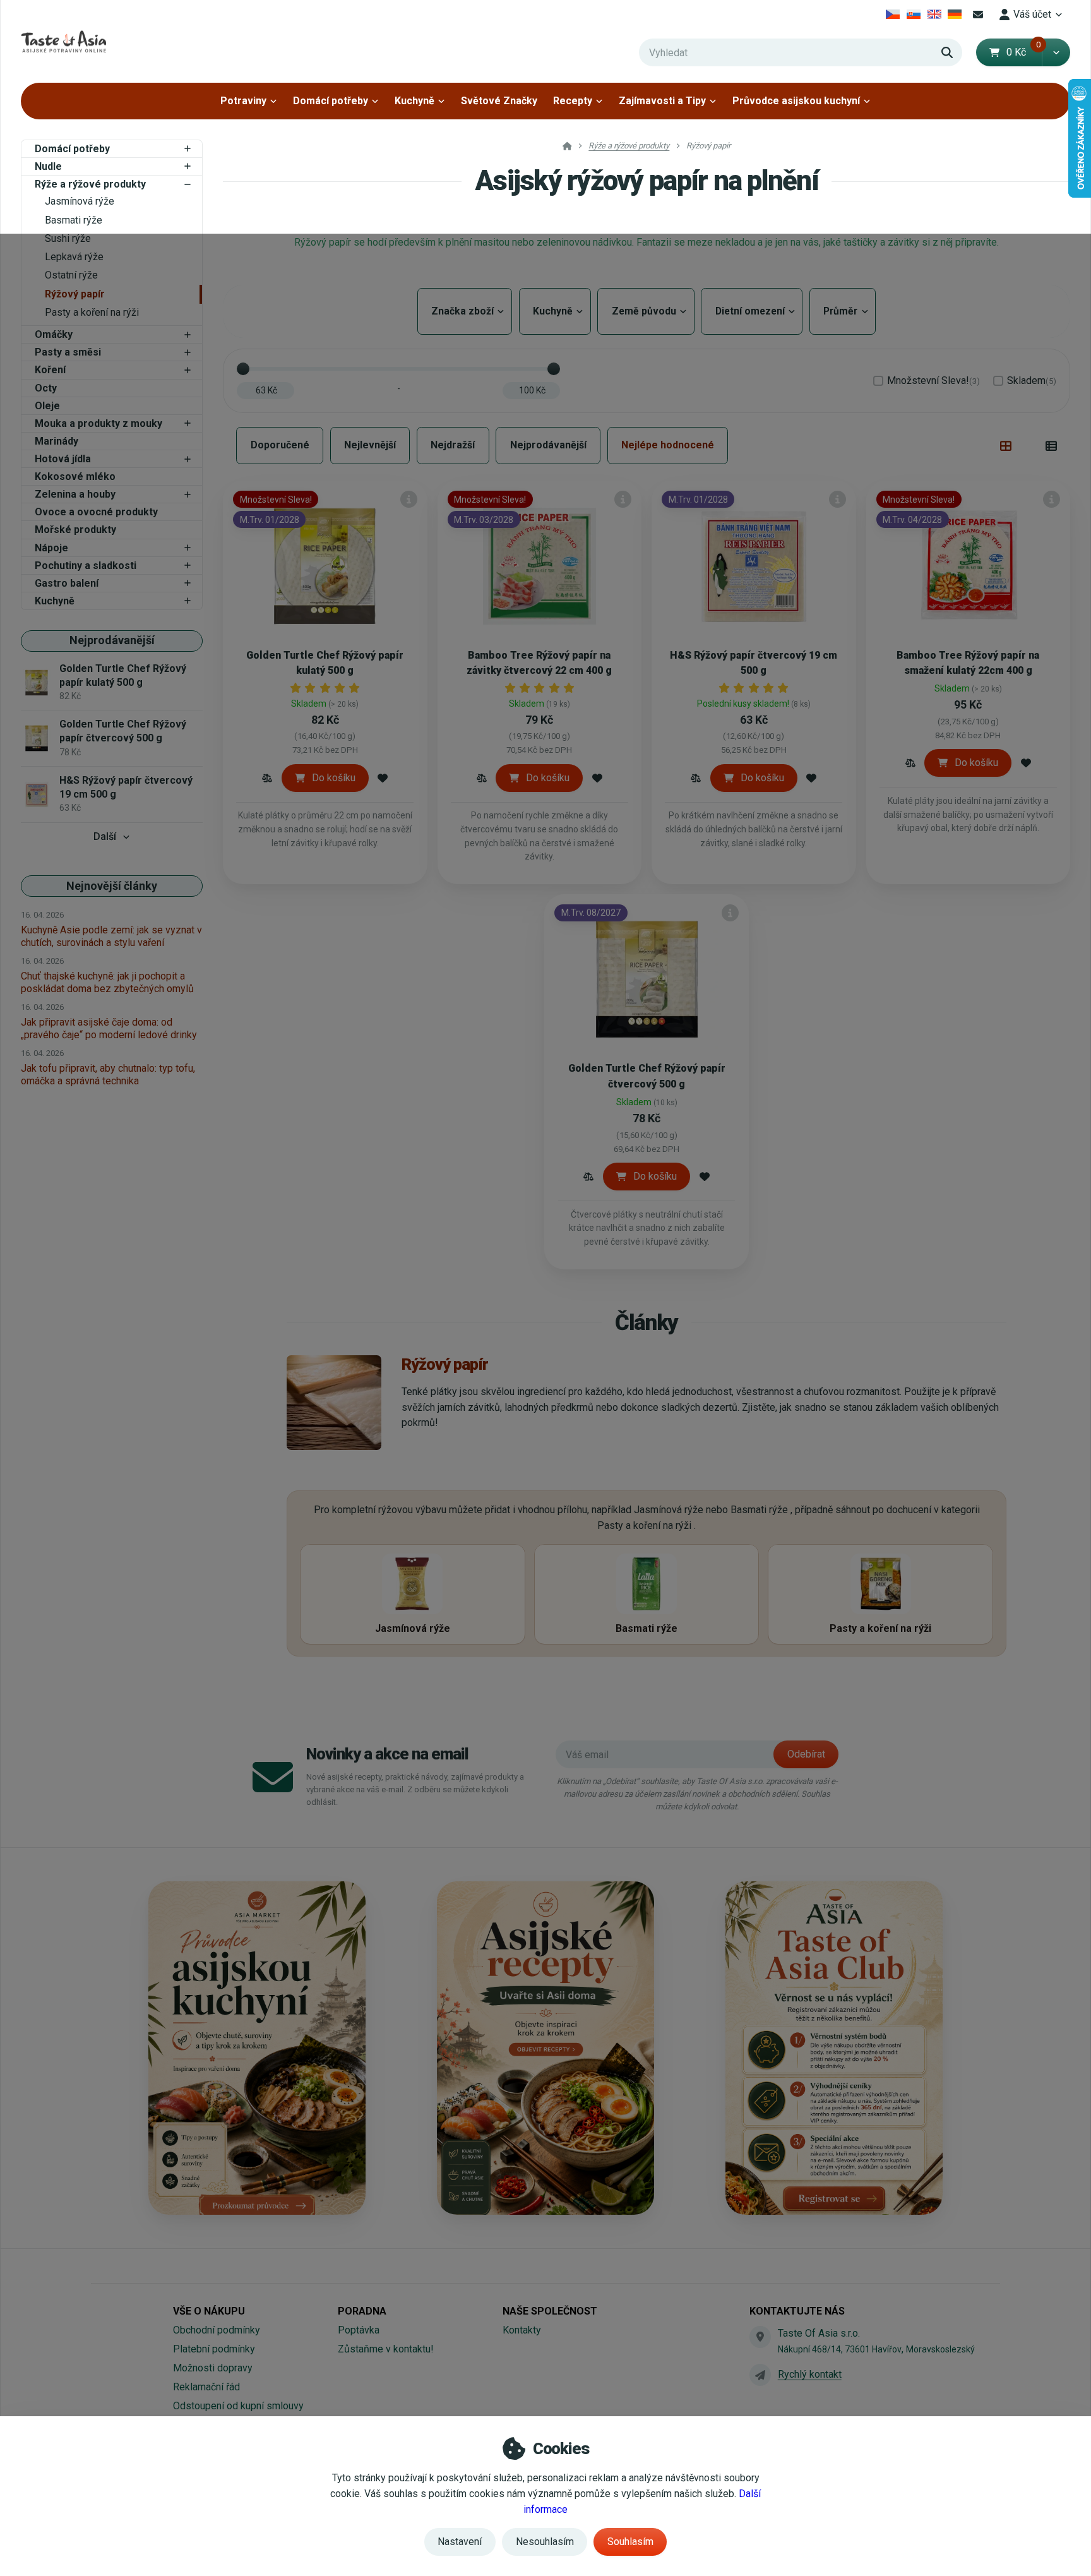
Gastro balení (67, 583)
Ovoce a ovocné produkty (96, 512)
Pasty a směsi (68, 352)
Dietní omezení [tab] (752, 311)
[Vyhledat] (947, 52)
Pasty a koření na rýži (92, 312)
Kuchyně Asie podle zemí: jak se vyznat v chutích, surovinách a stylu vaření (111, 936)
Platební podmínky (214, 2349)
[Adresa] (760, 2337)
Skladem (1032, 380)
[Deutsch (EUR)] (955, 15)
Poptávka (359, 2330)
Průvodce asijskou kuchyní (796, 101)
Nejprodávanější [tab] (548, 445)
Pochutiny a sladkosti (86, 566)
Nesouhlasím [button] (545, 2542)
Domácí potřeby (331, 101)
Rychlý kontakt (810, 2374)
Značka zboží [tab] (465, 311)
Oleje (47, 406)
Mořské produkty (75, 530)
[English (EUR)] (934, 15)
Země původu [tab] (646, 311)
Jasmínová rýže (80, 201)
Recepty (573, 101)
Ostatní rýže (71, 275)
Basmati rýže (74, 220)
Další (105, 836)
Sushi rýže (68, 238)
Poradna (362, 2311)
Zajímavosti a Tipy (662, 101)
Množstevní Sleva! (933, 380)
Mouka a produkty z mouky (98, 423)
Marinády (57, 441)
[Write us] (760, 2375)
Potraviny (243, 101)
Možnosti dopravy (213, 2368)
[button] (1056, 52)
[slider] (243, 369)
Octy (46, 388)
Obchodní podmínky (217, 2330)
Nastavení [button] (460, 2542)
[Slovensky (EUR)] (914, 15)
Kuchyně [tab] (555, 311)
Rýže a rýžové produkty (90, 184)
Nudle (48, 166)
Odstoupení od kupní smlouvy (238, 2406)
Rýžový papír (75, 294)
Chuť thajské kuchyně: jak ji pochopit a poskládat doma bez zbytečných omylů (107, 982)
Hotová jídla (63, 459)
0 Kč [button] (1024, 52)
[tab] (1006, 445)
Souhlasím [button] (630, 2542)
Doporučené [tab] (280, 445)
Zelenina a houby (75, 494)
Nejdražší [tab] (453, 445)
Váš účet (1032, 14)
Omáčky (54, 334)
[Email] (978, 15)
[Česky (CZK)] (893, 15)
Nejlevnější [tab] (370, 445)
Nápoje (51, 548)
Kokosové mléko (75, 476)
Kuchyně (414, 101)
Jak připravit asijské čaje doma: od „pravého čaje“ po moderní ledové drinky (109, 1028)
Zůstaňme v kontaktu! (386, 2349)
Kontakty (522, 2330)
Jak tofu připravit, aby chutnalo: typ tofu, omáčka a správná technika (108, 1075)
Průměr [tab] (840, 311)
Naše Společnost (550, 2311)
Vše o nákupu (209, 2311)
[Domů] (63, 41)
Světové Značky (499, 101)
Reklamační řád (206, 2387)
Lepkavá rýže (74, 257)
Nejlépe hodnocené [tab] (668, 445)
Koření (50, 370)
